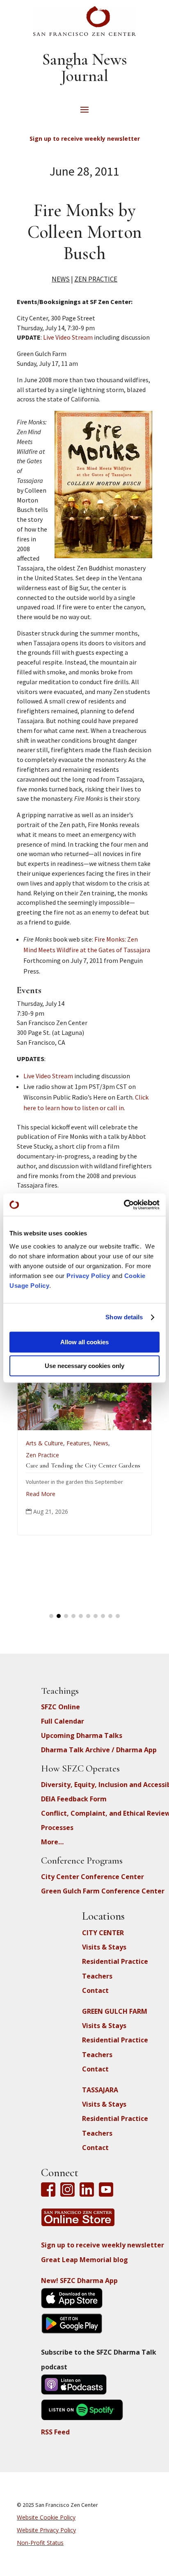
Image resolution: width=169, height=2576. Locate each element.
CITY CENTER (103, 1933)
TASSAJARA (100, 2090)
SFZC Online (61, 1707)
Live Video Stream (68, 337)
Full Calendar (63, 1721)
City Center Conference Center (92, 1877)
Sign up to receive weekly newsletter (103, 2245)
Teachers (97, 1976)
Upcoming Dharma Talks (82, 1735)
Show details (124, 1317)
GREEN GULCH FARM (115, 2011)
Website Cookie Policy (46, 2517)
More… (52, 1842)
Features (26, 1443)
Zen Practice (96, 279)
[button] (51, 1616)
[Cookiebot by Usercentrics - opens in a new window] (124, 1205)
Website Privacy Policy (46, 2530)
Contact (95, 1990)
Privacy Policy (88, 1276)
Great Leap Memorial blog (84, 2260)
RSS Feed (55, 2432)
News (61, 279)
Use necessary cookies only (84, 1366)
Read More (130, 1516)
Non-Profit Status (40, 2543)
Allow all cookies (84, 1342)
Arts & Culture (134, 1443)
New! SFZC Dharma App (79, 2281)
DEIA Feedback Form (74, 1799)
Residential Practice (115, 1961)
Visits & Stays (104, 1947)
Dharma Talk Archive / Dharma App (99, 1750)
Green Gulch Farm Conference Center (103, 1891)
